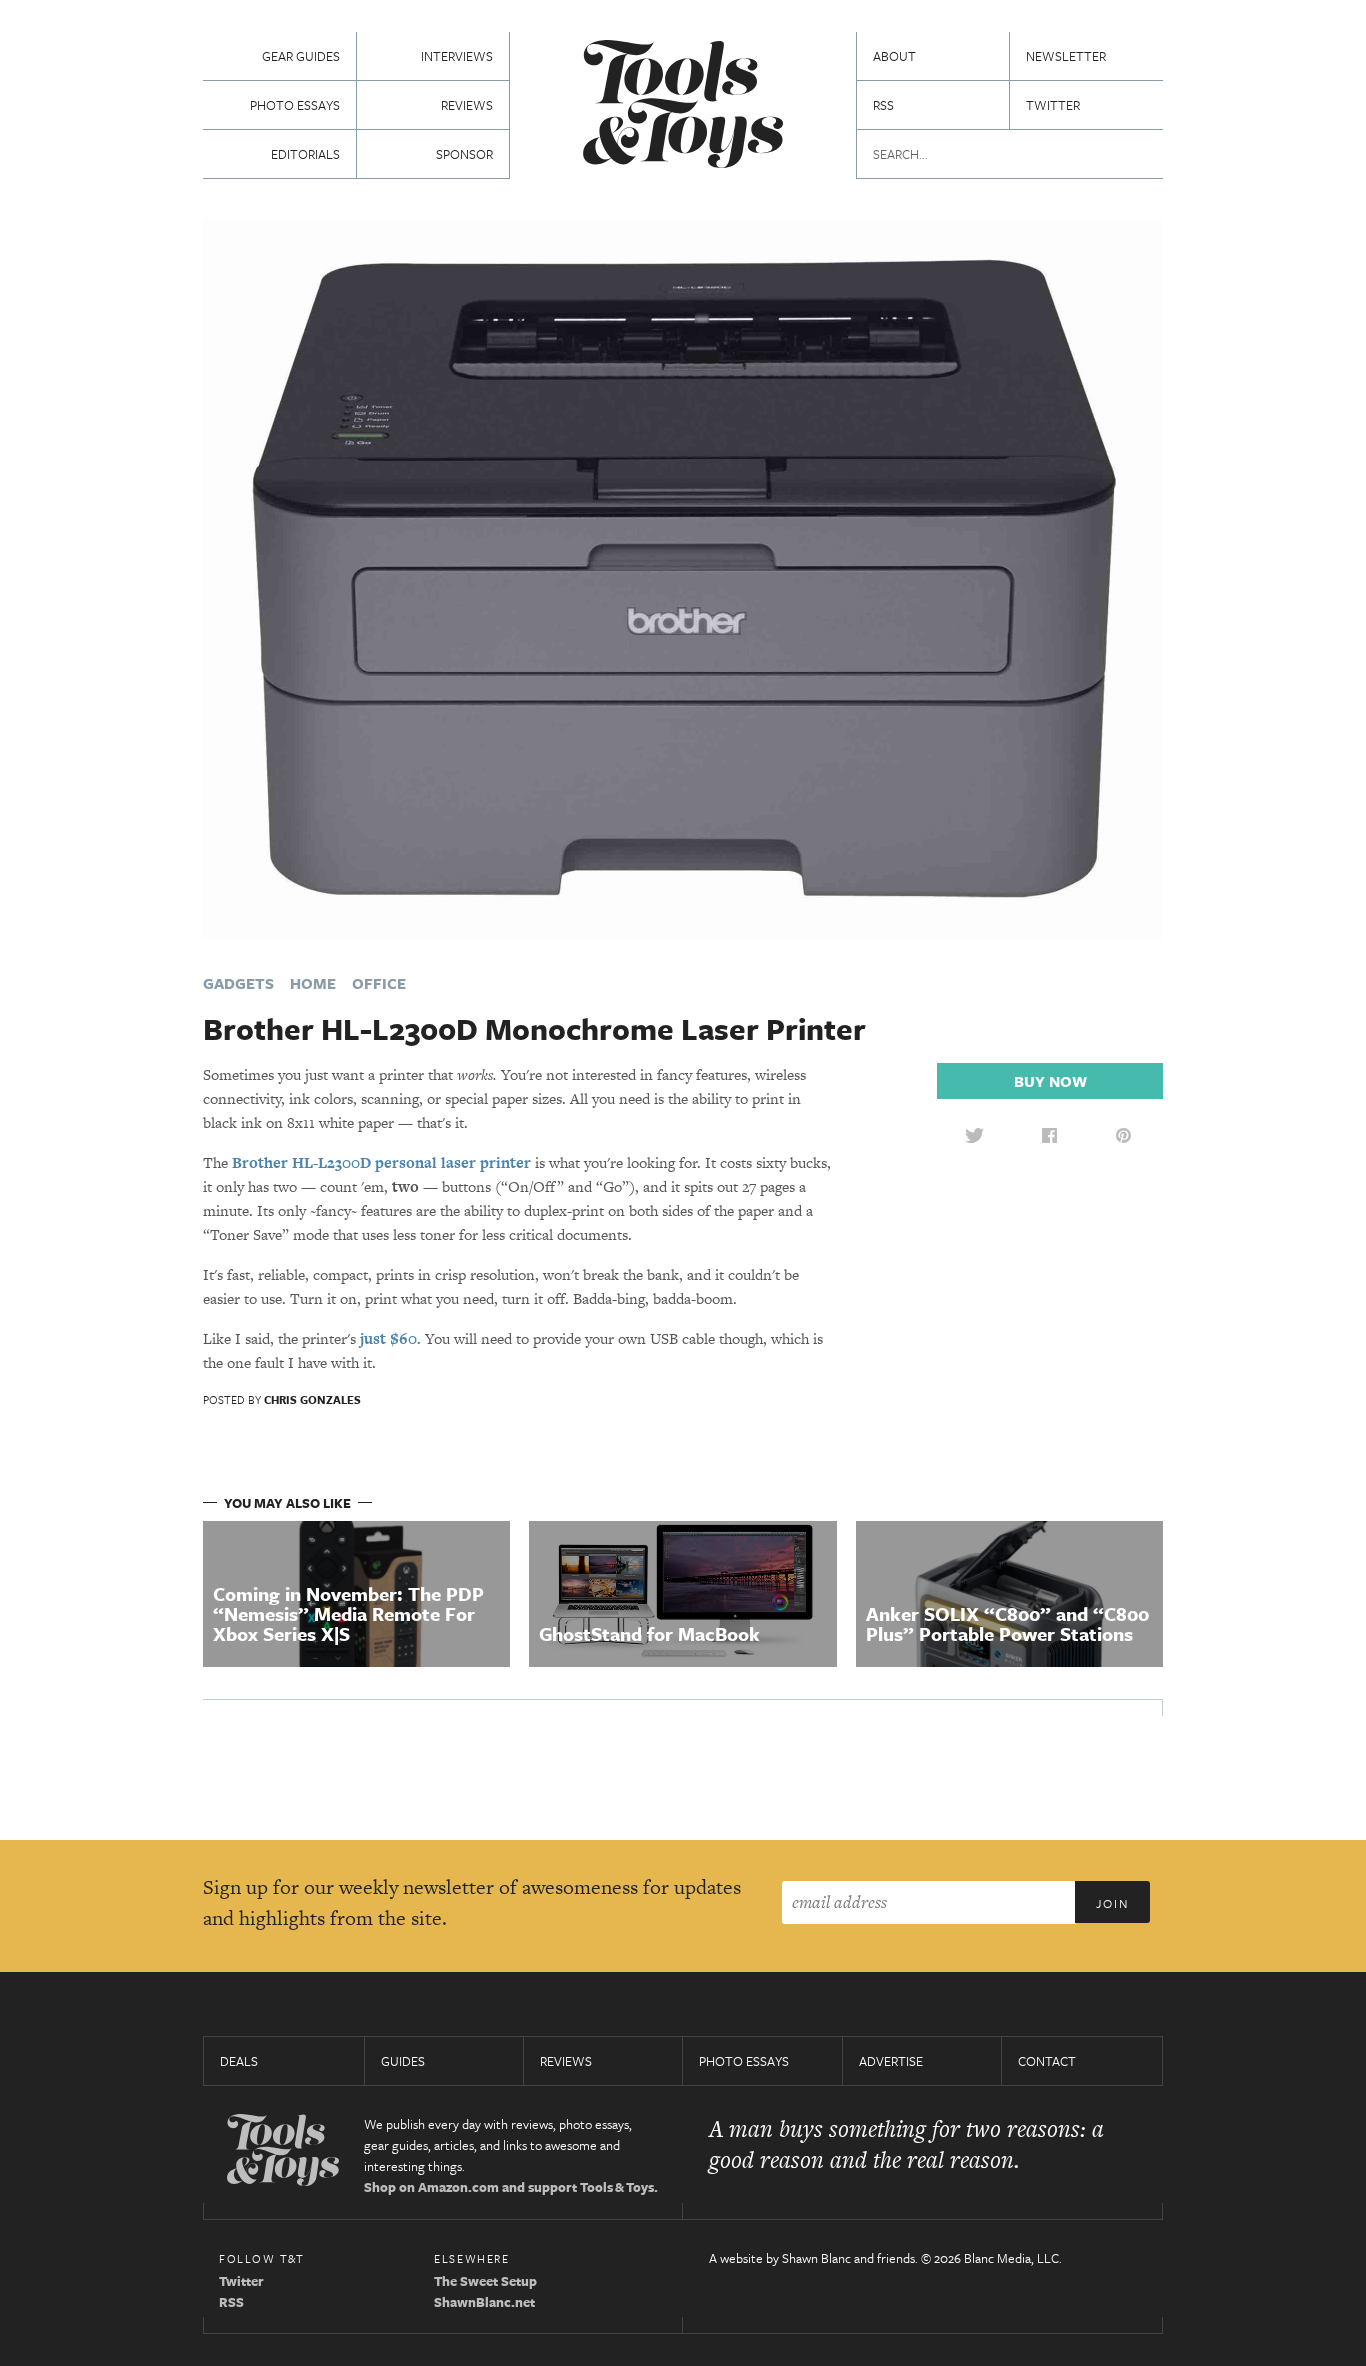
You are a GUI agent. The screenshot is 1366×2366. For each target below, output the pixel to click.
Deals (239, 2061)
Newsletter (1066, 56)
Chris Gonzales (312, 1399)
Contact (1047, 2061)
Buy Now (1050, 1081)
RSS (883, 105)
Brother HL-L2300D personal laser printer (381, 1162)
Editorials (305, 154)
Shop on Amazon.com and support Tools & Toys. (511, 2187)
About (894, 56)
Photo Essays (295, 105)
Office (379, 983)
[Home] (683, 106)
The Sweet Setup (485, 2281)
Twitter (1053, 105)
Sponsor (464, 154)
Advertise (891, 2061)
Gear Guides (301, 56)
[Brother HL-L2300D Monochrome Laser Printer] (683, 577)
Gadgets (238, 983)
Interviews (457, 56)
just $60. (390, 1338)
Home (313, 983)
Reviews (467, 105)
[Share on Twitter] (974, 1135)
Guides (403, 2061)
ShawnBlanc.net (484, 2302)
